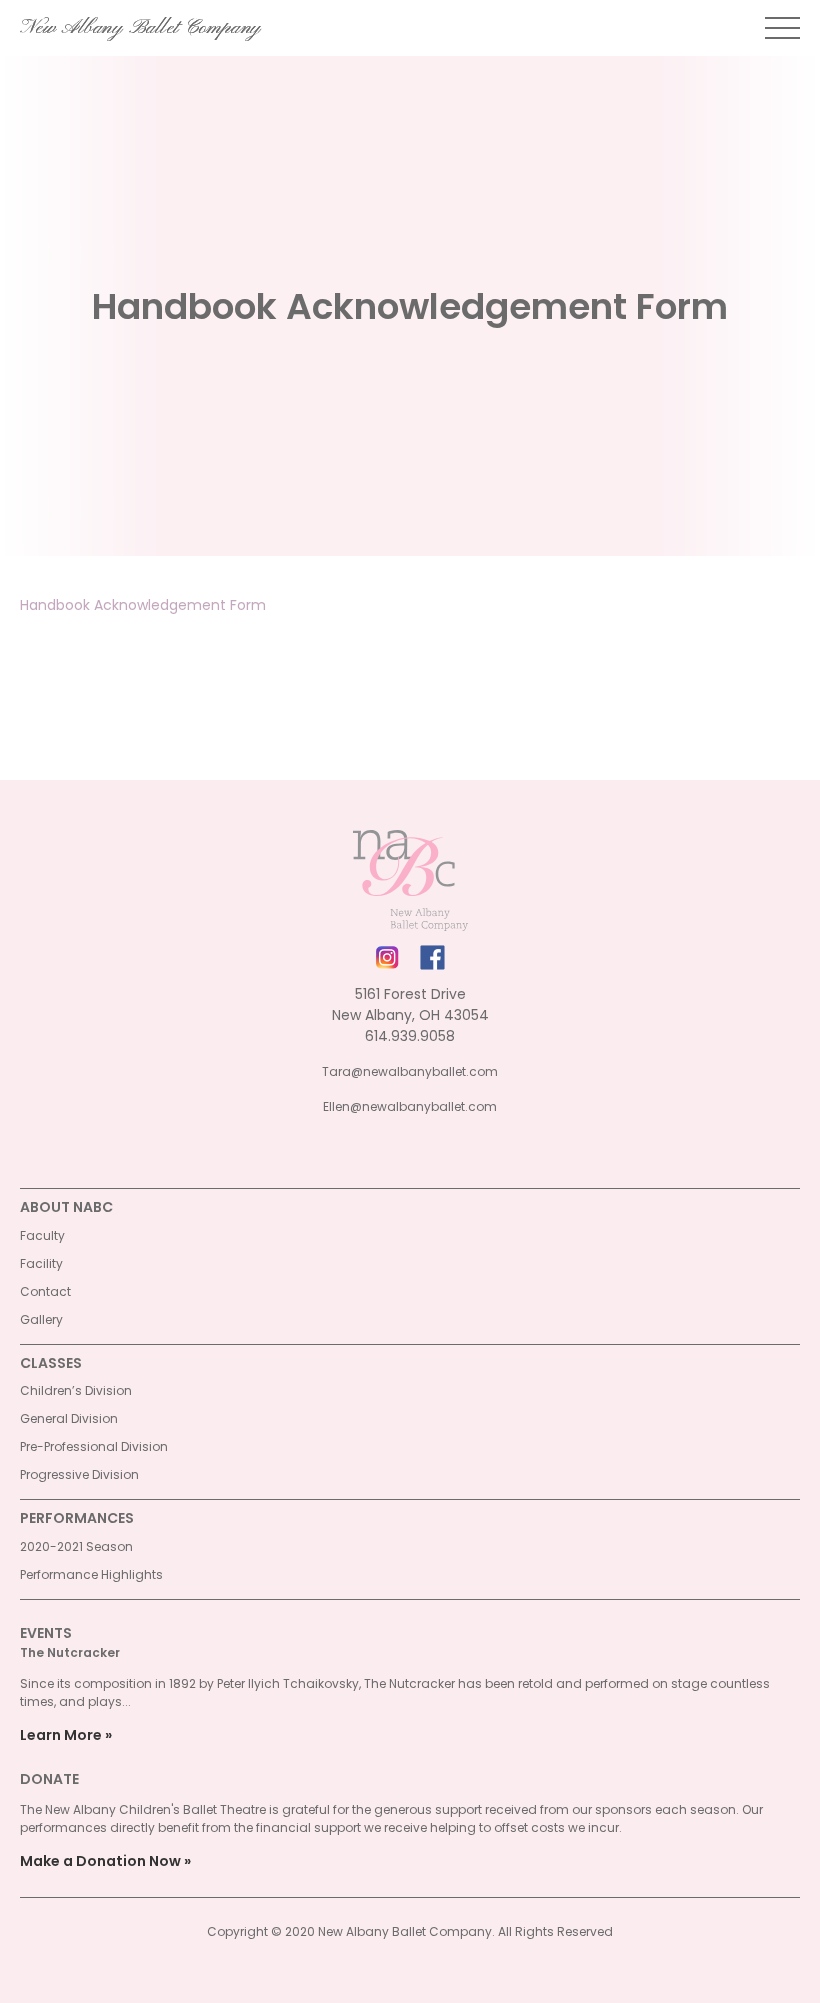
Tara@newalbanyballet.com (410, 1071)
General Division (69, 1418)
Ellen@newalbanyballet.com (410, 1106)
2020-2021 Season (76, 1546)
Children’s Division (76, 1390)
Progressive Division (79, 1474)
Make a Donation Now (100, 1861)
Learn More (61, 1735)
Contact (45, 1291)
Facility (41, 1263)
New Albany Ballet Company (140, 28)
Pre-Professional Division (94, 1446)
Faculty (42, 1235)
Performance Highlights (91, 1574)
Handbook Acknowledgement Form (143, 605)
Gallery (41, 1319)
